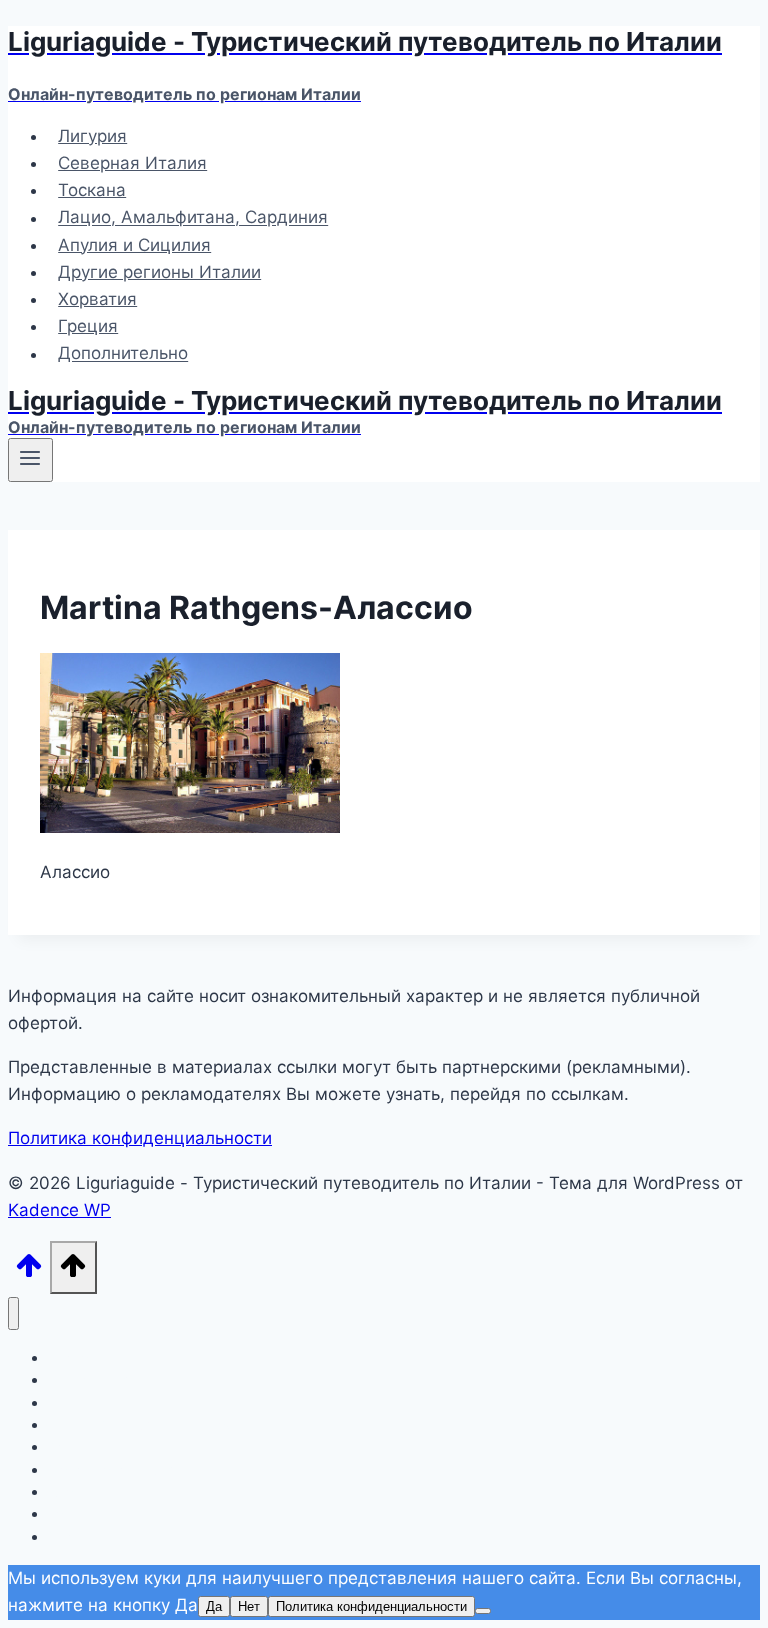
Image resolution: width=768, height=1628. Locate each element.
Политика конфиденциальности (140, 1138)
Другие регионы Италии (159, 272)
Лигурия (92, 136)
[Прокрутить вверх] (29, 1271)
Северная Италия (132, 163)
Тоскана (92, 190)
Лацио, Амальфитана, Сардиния (193, 218)
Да (214, 1606)
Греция (88, 326)
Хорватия (97, 299)
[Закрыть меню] (13, 1313)
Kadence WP (59, 1210)
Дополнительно (123, 354)
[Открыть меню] (30, 460)
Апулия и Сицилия (134, 245)
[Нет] (483, 1611)
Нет (249, 1606)
